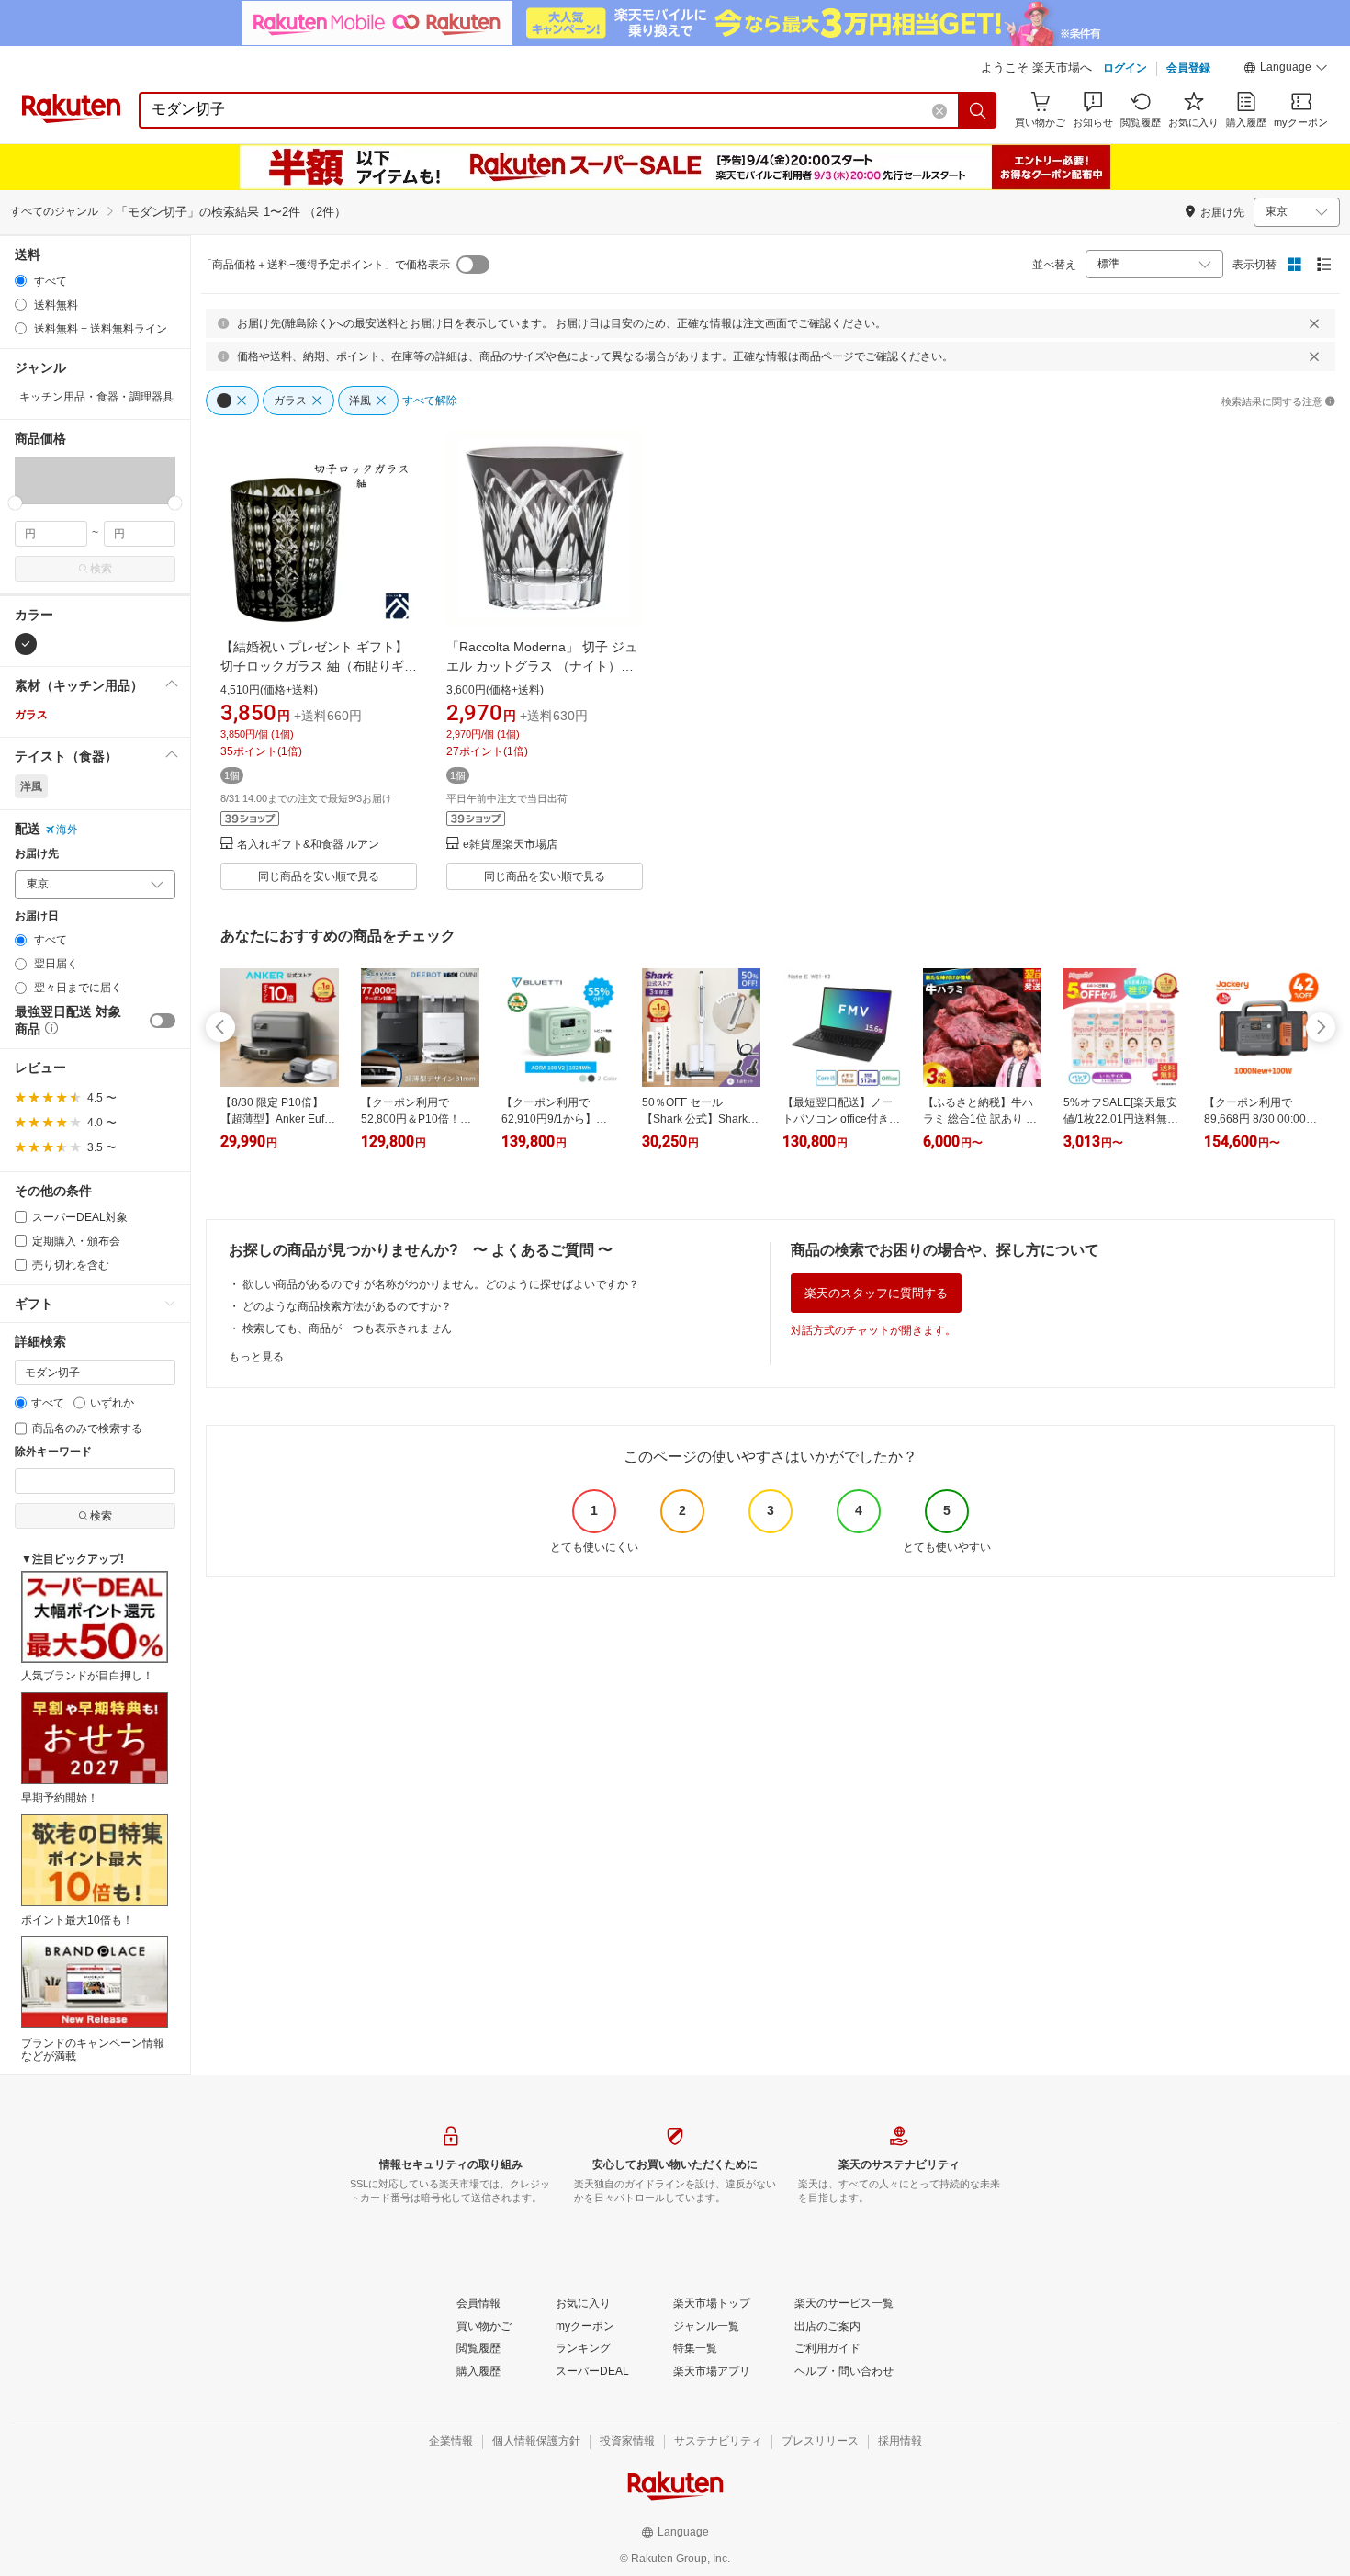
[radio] (21, 281)
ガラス (31, 715)
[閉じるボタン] (1314, 323)
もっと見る (256, 1357)
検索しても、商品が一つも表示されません (347, 1328)
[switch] (163, 1021)
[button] (1286, 70)
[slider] (15, 503)
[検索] (978, 110)
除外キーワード (53, 1452)
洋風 (31, 786)
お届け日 (37, 916)
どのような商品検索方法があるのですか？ (347, 1306)
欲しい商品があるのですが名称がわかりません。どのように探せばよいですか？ (441, 1284)
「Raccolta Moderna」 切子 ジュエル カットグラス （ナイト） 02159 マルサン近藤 (542, 666)
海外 (67, 830)
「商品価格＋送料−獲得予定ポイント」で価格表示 (326, 265)
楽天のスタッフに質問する (876, 1293)
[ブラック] (26, 644)
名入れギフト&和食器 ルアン (308, 845)
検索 (101, 569)
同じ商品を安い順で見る (319, 876)
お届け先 (37, 854)
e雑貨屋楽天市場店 (510, 845)
